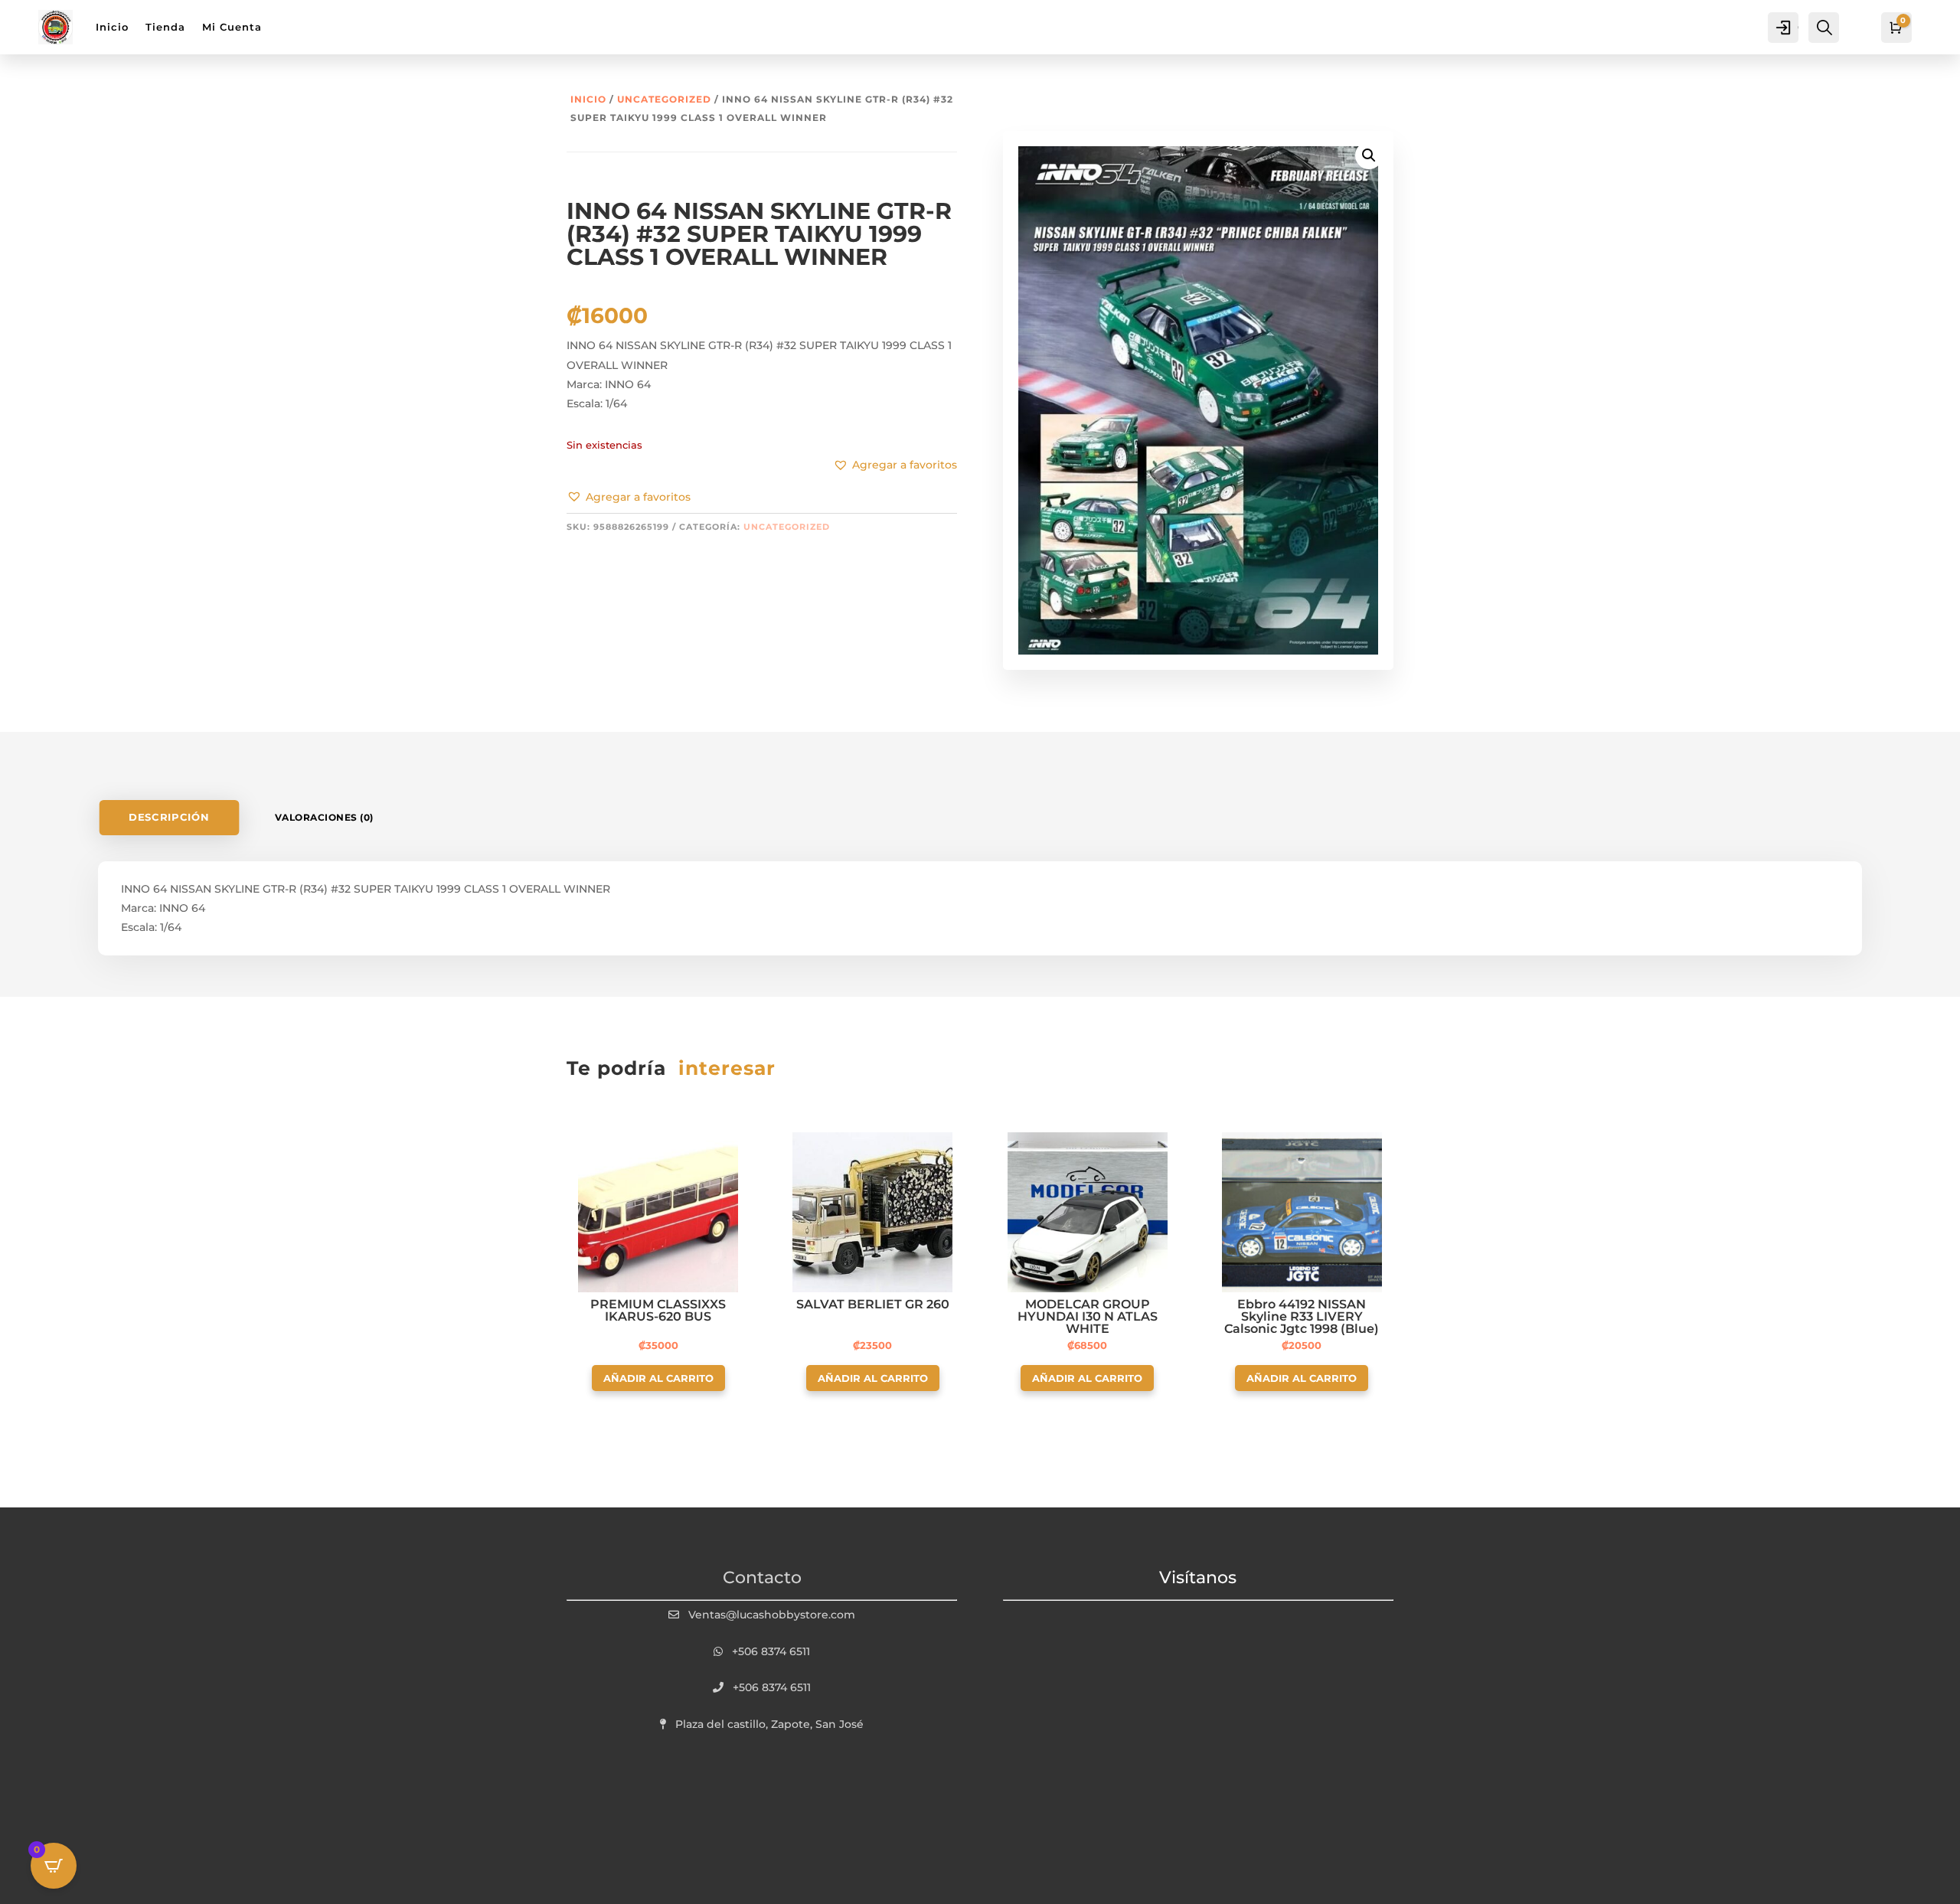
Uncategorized (664, 99)
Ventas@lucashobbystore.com (772, 1615)
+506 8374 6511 (771, 1651)
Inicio (588, 99)
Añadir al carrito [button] (658, 1378)
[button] (629, 498)
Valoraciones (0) (324, 817)
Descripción (169, 817)
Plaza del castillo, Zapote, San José (769, 1724)
